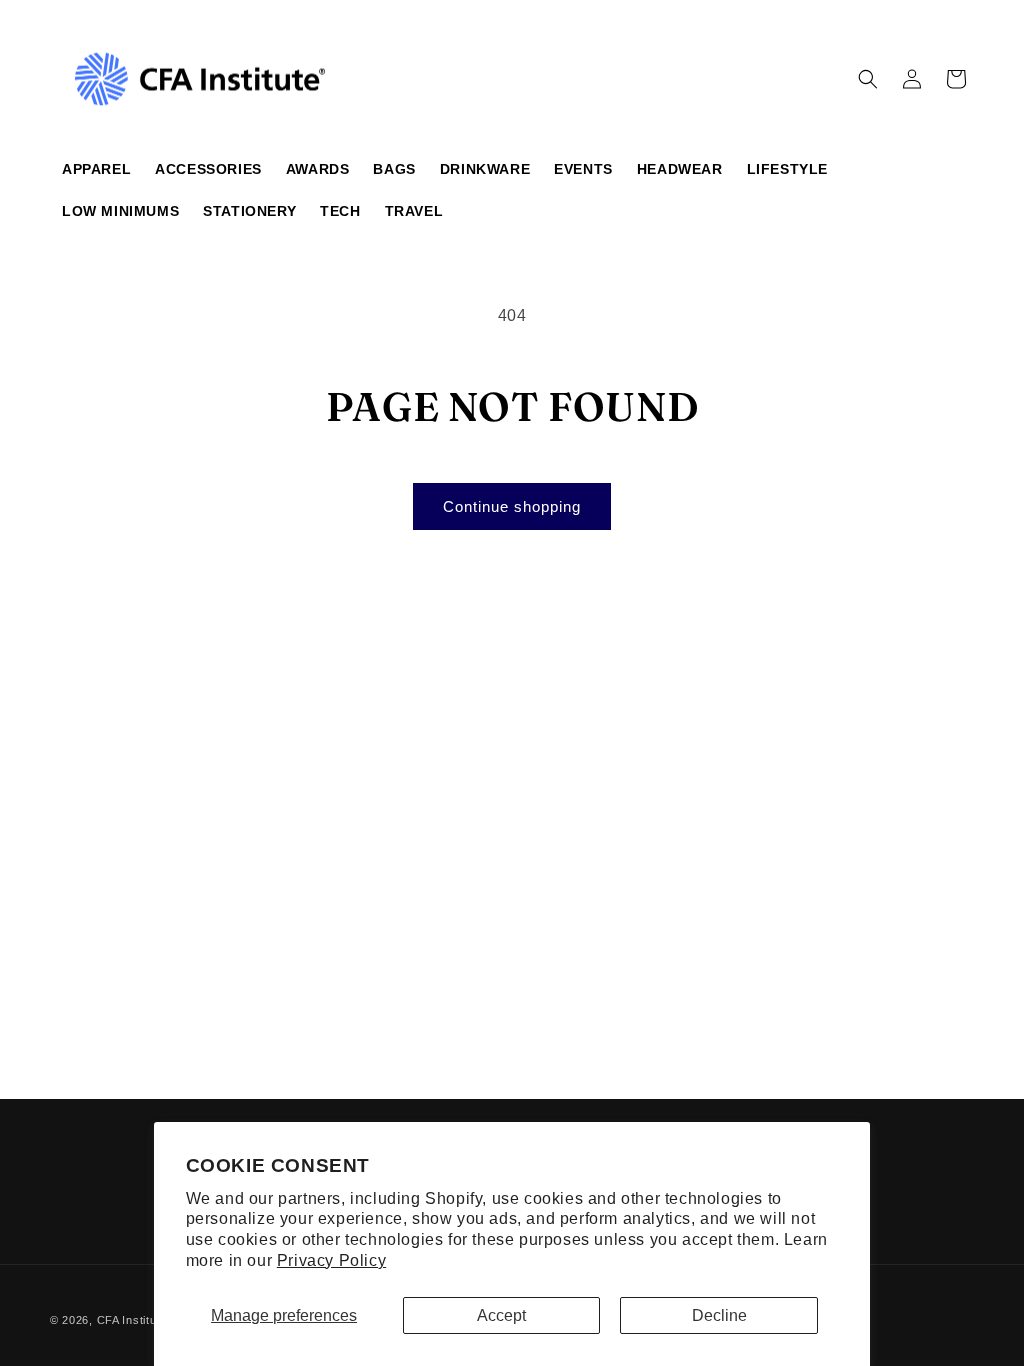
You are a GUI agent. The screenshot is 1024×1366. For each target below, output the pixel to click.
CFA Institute (132, 1320)
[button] (868, 79)
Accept (501, 1315)
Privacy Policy (331, 1260)
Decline (719, 1315)
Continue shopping (512, 506)
